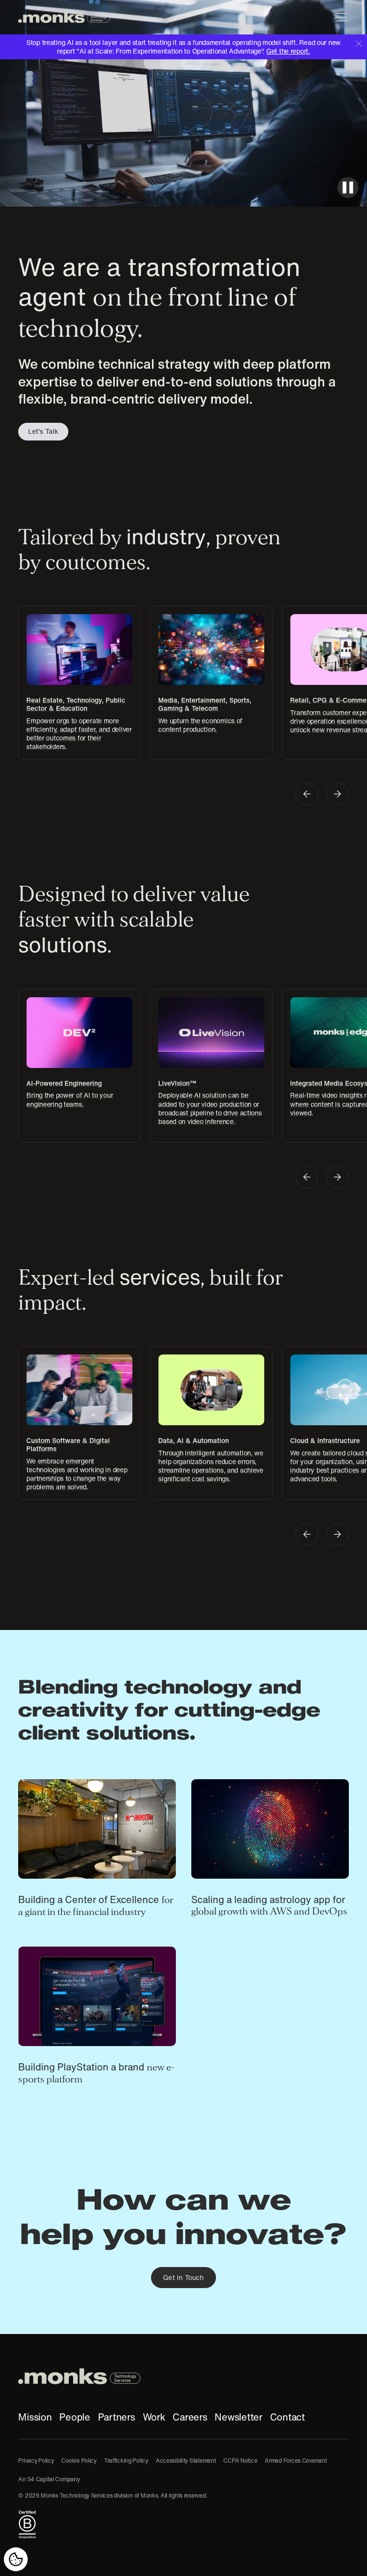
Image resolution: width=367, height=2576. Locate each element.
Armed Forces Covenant (296, 2460)
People (75, 2417)
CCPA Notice (240, 2460)
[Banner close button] (359, 43)
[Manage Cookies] (16, 2559)
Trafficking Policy (126, 2460)
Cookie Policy (79, 2460)
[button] (339, 17)
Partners (117, 2417)
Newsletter (238, 2417)
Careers (190, 2417)
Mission (35, 2417)
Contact (287, 2417)
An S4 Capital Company (49, 2479)
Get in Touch (183, 2278)
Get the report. (288, 51)
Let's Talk (43, 431)
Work (154, 2417)
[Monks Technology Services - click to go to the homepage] (64, 17)
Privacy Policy (36, 2460)
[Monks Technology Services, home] (183, 2376)
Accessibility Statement (186, 2460)
